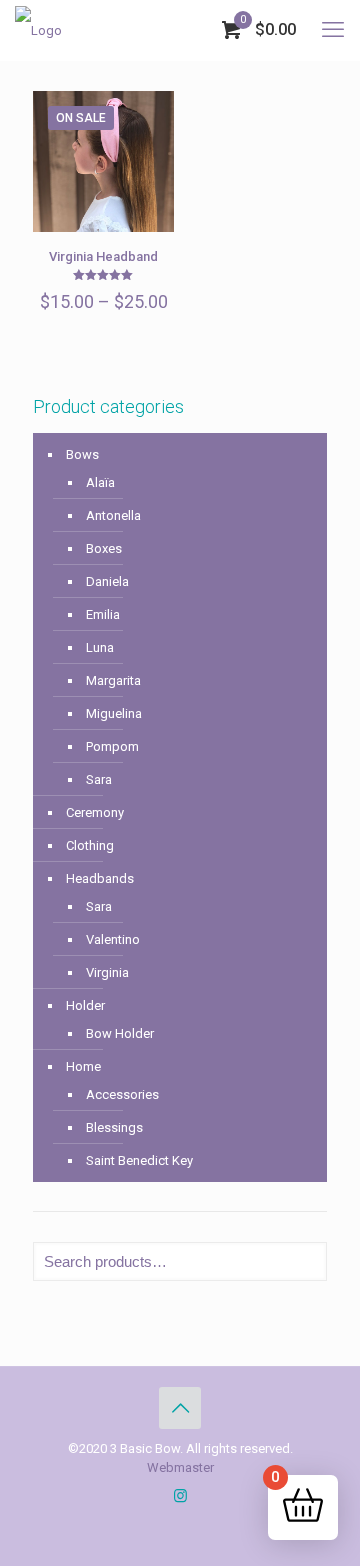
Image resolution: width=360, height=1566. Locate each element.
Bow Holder (120, 1033)
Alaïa (100, 482)
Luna (100, 647)
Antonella (113, 515)
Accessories (122, 1094)
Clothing (90, 845)
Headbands (100, 878)
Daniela (107, 581)
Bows (82, 454)
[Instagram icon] (180, 1496)
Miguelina (114, 713)
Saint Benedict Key (139, 1160)
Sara (99, 779)
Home (83, 1066)
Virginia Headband (103, 256)
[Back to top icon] (180, 1408)
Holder (85, 1005)
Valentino (113, 939)
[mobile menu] (333, 30)
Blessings (114, 1127)
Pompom (112, 746)
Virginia (107, 972)
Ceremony (95, 812)
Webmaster (180, 1467)
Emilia (103, 614)
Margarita (113, 680)
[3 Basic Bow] (38, 30)
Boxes (104, 548)
